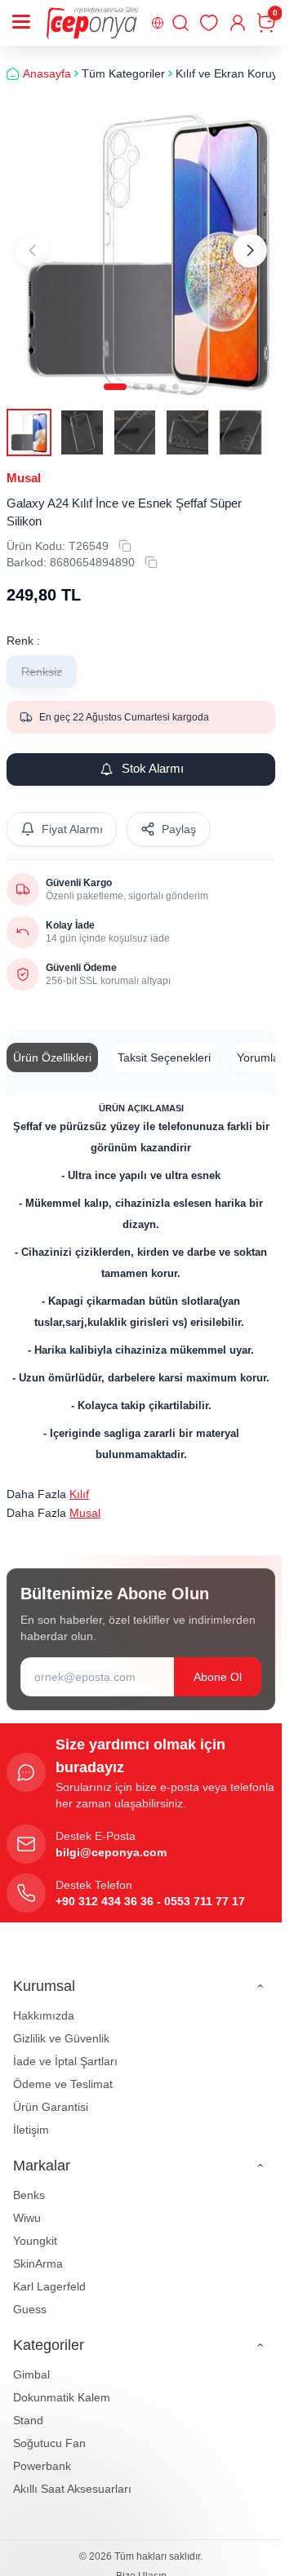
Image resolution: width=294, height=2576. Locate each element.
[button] (115, 374)
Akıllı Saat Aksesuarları (72, 2476)
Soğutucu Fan (49, 2430)
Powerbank (42, 2453)
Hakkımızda (44, 2002)
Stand (28, 2407)
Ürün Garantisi (51, 2094)
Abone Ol (218, 1664)
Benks (29, 2182)
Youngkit (35, 2228)
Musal (24, 465)
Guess (30, 2296)
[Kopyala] (125, 533)
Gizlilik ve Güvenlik (61, 2025)
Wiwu (27, 2205)
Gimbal (31, 2361)
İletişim (31, 2117)
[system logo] (93, 23)
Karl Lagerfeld (49, 2273)
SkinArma (38, 2250)
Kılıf (79, 1481)
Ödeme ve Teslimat (63, 2071)
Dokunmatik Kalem (62, 2384)
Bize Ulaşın (141, 2563)
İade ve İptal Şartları (65, 2048)
